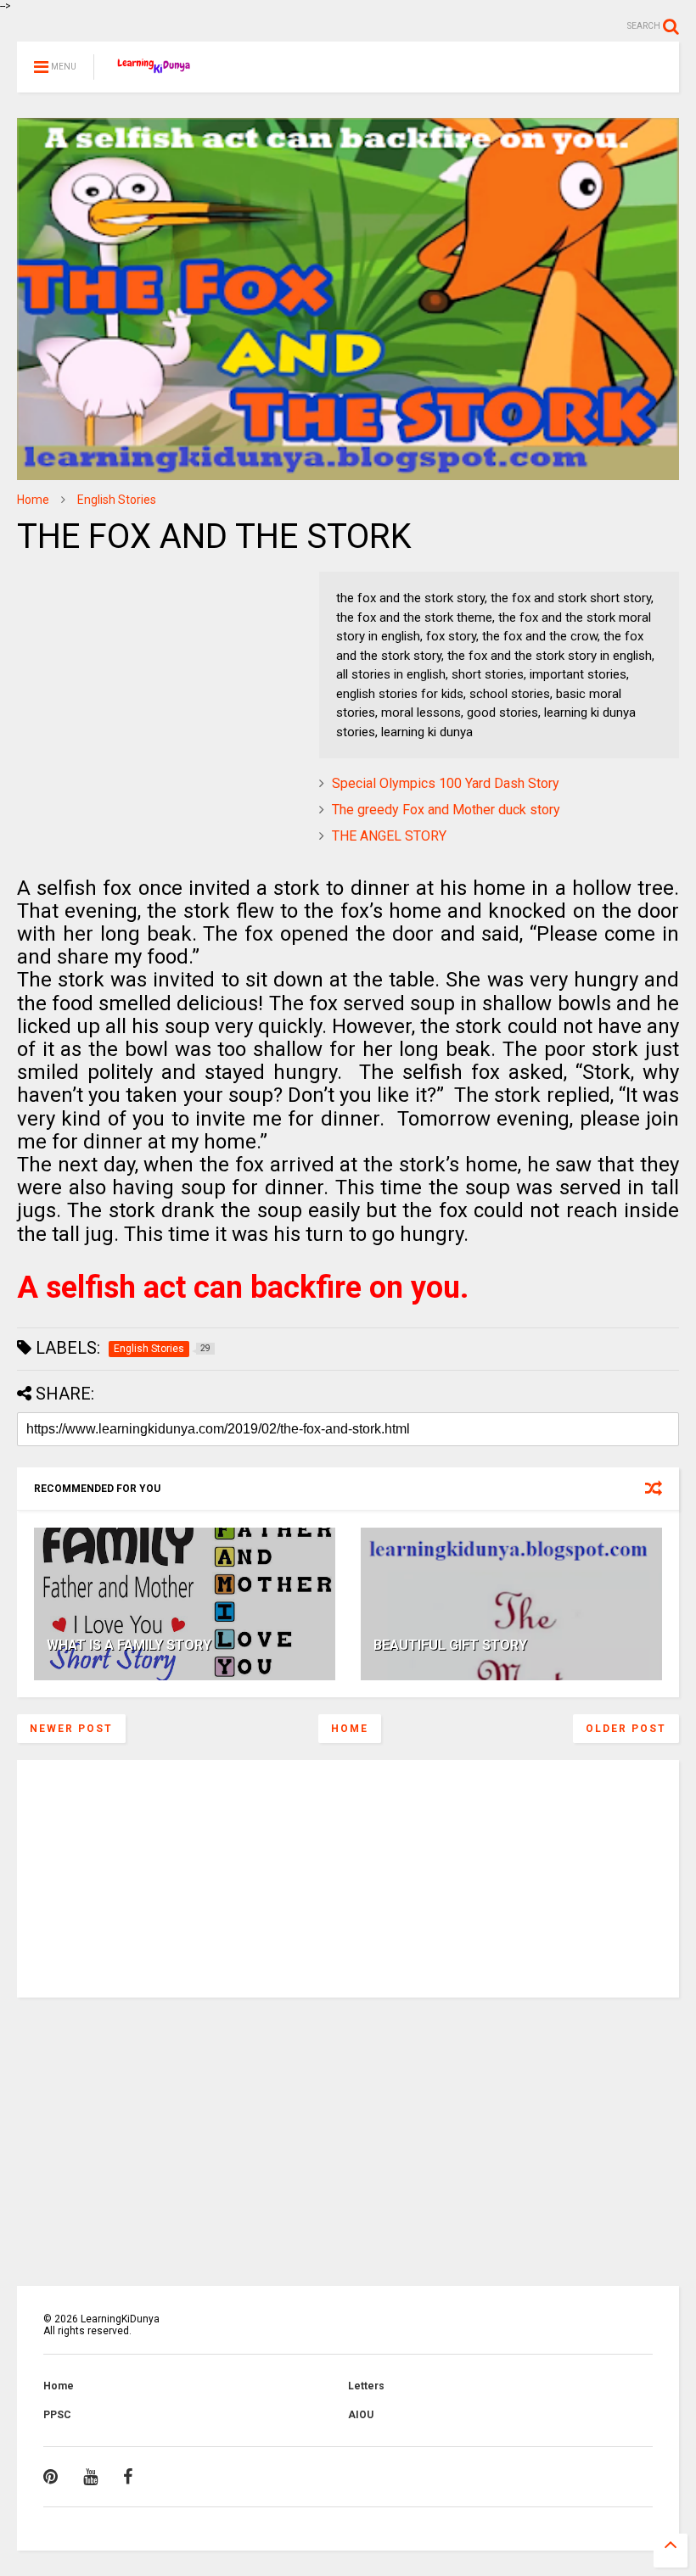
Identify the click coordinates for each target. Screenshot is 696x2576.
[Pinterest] (51, 2477)
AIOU (361, 2415)
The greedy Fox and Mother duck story (446, 810)
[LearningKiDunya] (156, 72)
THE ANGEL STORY (389, 836)
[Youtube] (90, 2477)
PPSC (57, 2415)
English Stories (117, 500)
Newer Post (71, 1729)
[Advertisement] (123, 678)
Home (33, 500)
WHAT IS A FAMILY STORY (129, 1645)
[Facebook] (128, 2477)
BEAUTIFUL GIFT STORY (450, 1645)
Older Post (626, 1729)
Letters (366, 2386)
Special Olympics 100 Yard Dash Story (446, 783)
